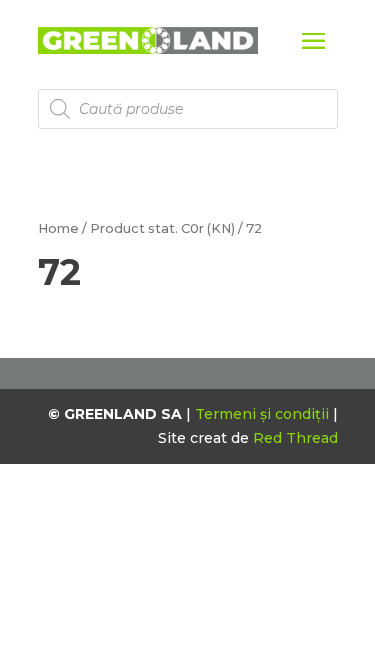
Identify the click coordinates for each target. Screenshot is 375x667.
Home (58, 228)
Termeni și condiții (264, 414)
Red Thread (295, 438)
